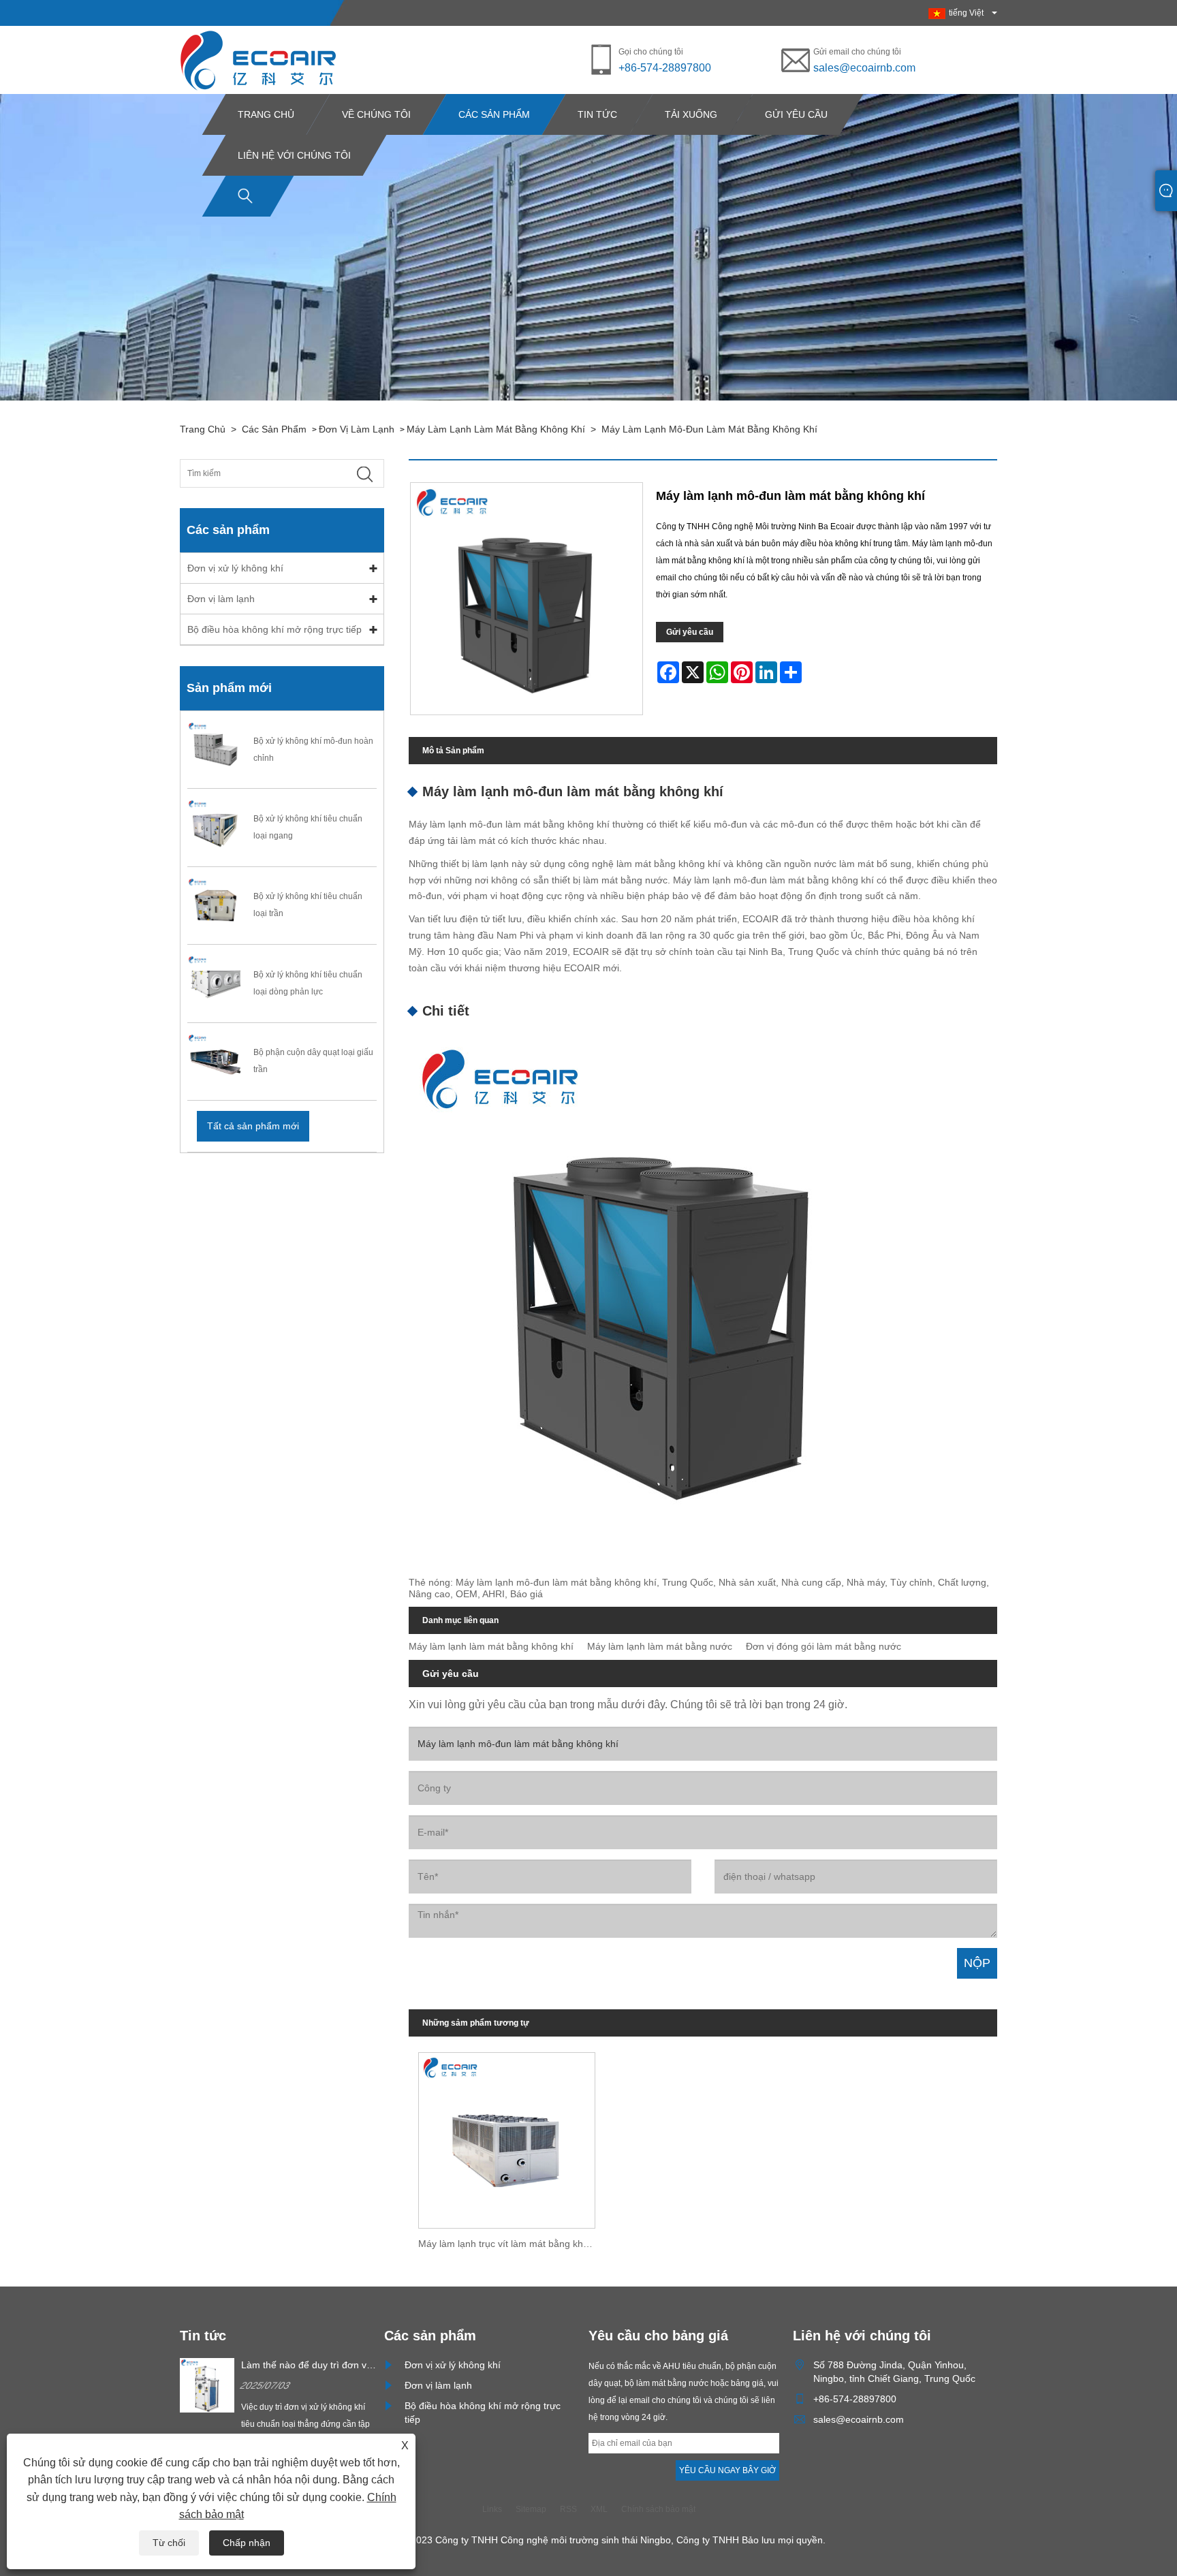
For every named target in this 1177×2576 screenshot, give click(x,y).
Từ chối (169, 2543)
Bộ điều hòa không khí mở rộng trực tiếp (274, 629)
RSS (568, 2509)
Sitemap (531, 2509)
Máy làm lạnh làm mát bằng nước (660, 1646)
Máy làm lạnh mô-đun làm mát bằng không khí (709, 429)
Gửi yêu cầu (796, 114)
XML (599, 2509)
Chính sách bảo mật (658, 2509)
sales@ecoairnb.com (864, 68)
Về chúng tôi (376, 114)
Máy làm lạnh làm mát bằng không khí (496, 429)
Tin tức (597, 114)
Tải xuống (691, 114)
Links (492, 2509)
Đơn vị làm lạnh (357, 429)
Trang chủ (266, 114)
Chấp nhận (247, 2543)
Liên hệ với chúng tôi (294, 155)
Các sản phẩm (494, 114)
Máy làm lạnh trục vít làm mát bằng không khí (512, 2244)
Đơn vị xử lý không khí (235, 568)
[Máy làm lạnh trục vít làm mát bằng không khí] (507, 2135)
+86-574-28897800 (665, 68)
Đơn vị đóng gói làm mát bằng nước (823, 1646)
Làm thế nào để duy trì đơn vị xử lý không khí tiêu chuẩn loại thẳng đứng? (307, 2366)
